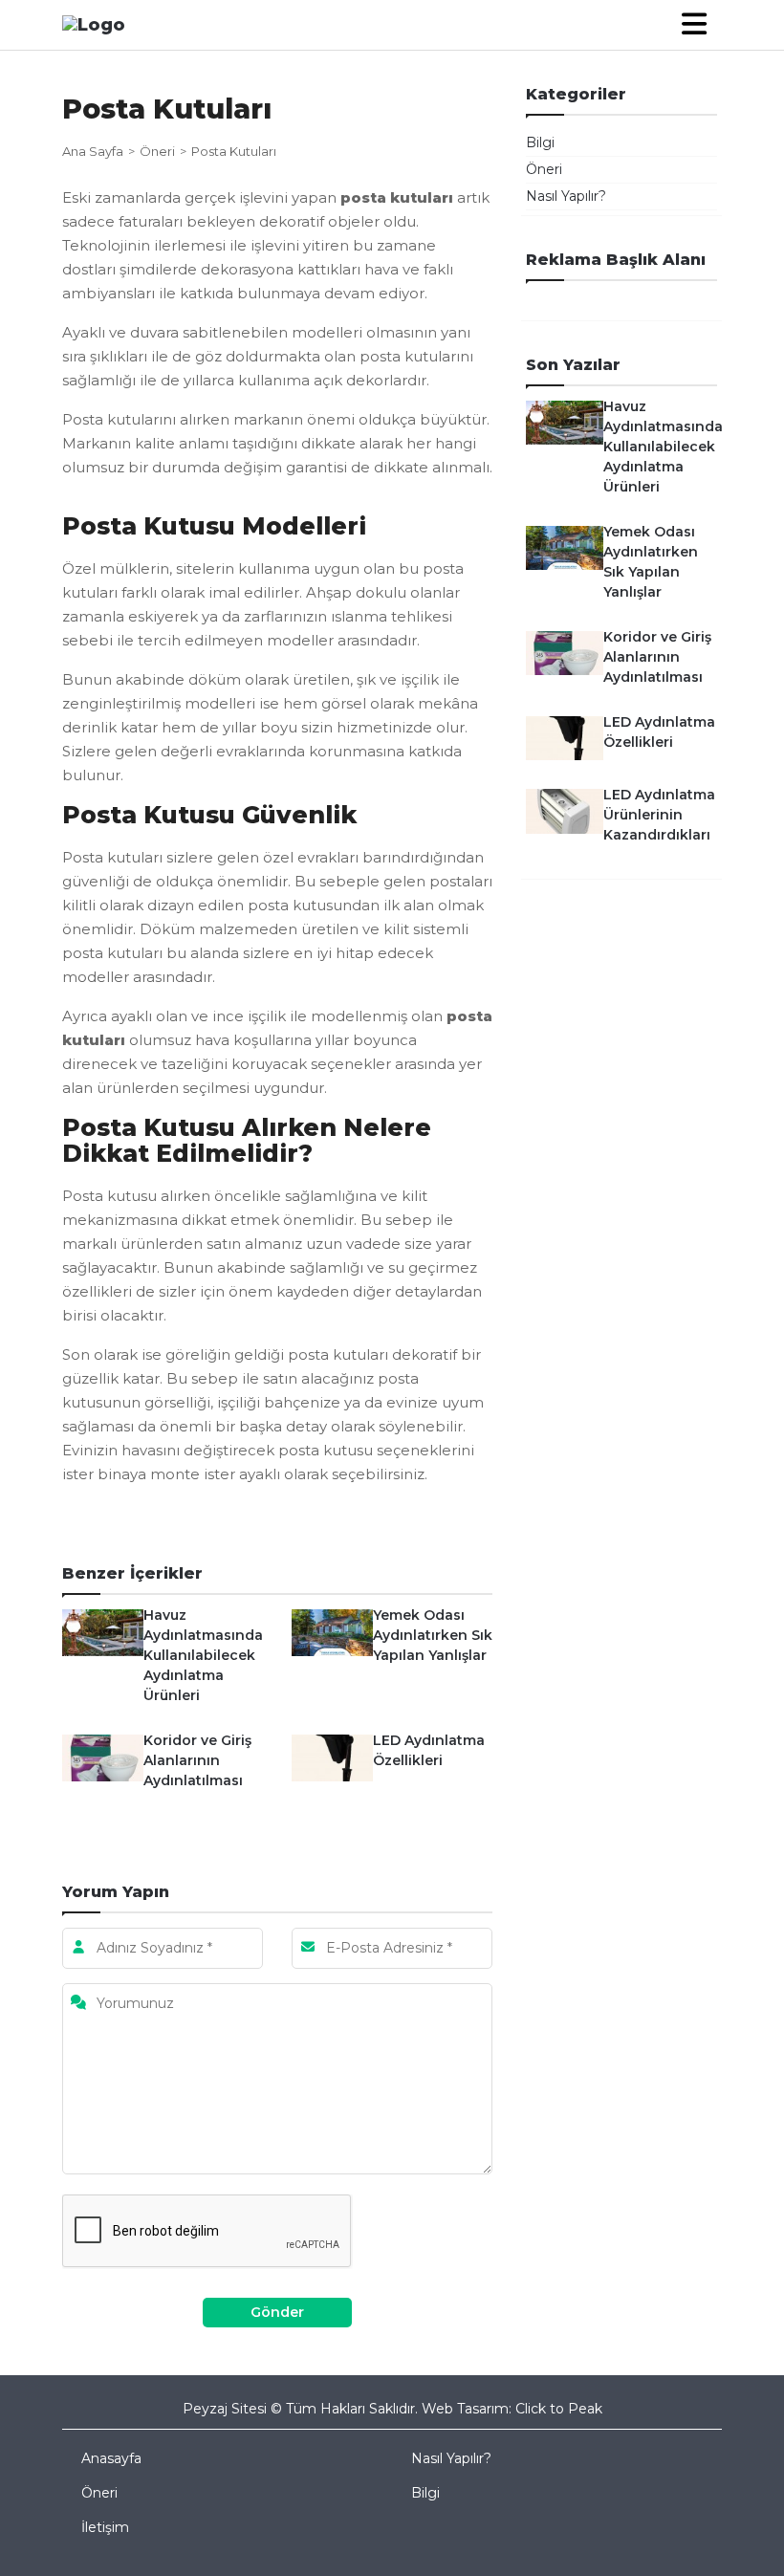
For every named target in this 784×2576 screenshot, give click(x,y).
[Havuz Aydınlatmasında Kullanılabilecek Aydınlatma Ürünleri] (103, 1631)
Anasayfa (111, 2458)
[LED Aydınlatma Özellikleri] (332, 1757)
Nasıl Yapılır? (566, 196)
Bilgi (540, 142)
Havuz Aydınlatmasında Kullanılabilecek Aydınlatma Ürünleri (203, 1655)
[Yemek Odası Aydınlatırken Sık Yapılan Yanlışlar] (332, 1631)
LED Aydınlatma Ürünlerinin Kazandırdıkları (659, 815)
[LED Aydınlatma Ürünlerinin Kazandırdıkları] (565, 810)
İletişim (105, 2527)
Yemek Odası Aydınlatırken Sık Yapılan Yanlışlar (433, 1635)
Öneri (157, 151)
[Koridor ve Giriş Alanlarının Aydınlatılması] (103, 1757)
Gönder (277, 2312)
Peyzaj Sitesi (225, 2409)
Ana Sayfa (93, 151)
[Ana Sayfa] (94, 24)
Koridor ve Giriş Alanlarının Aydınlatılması (197, 1760)
